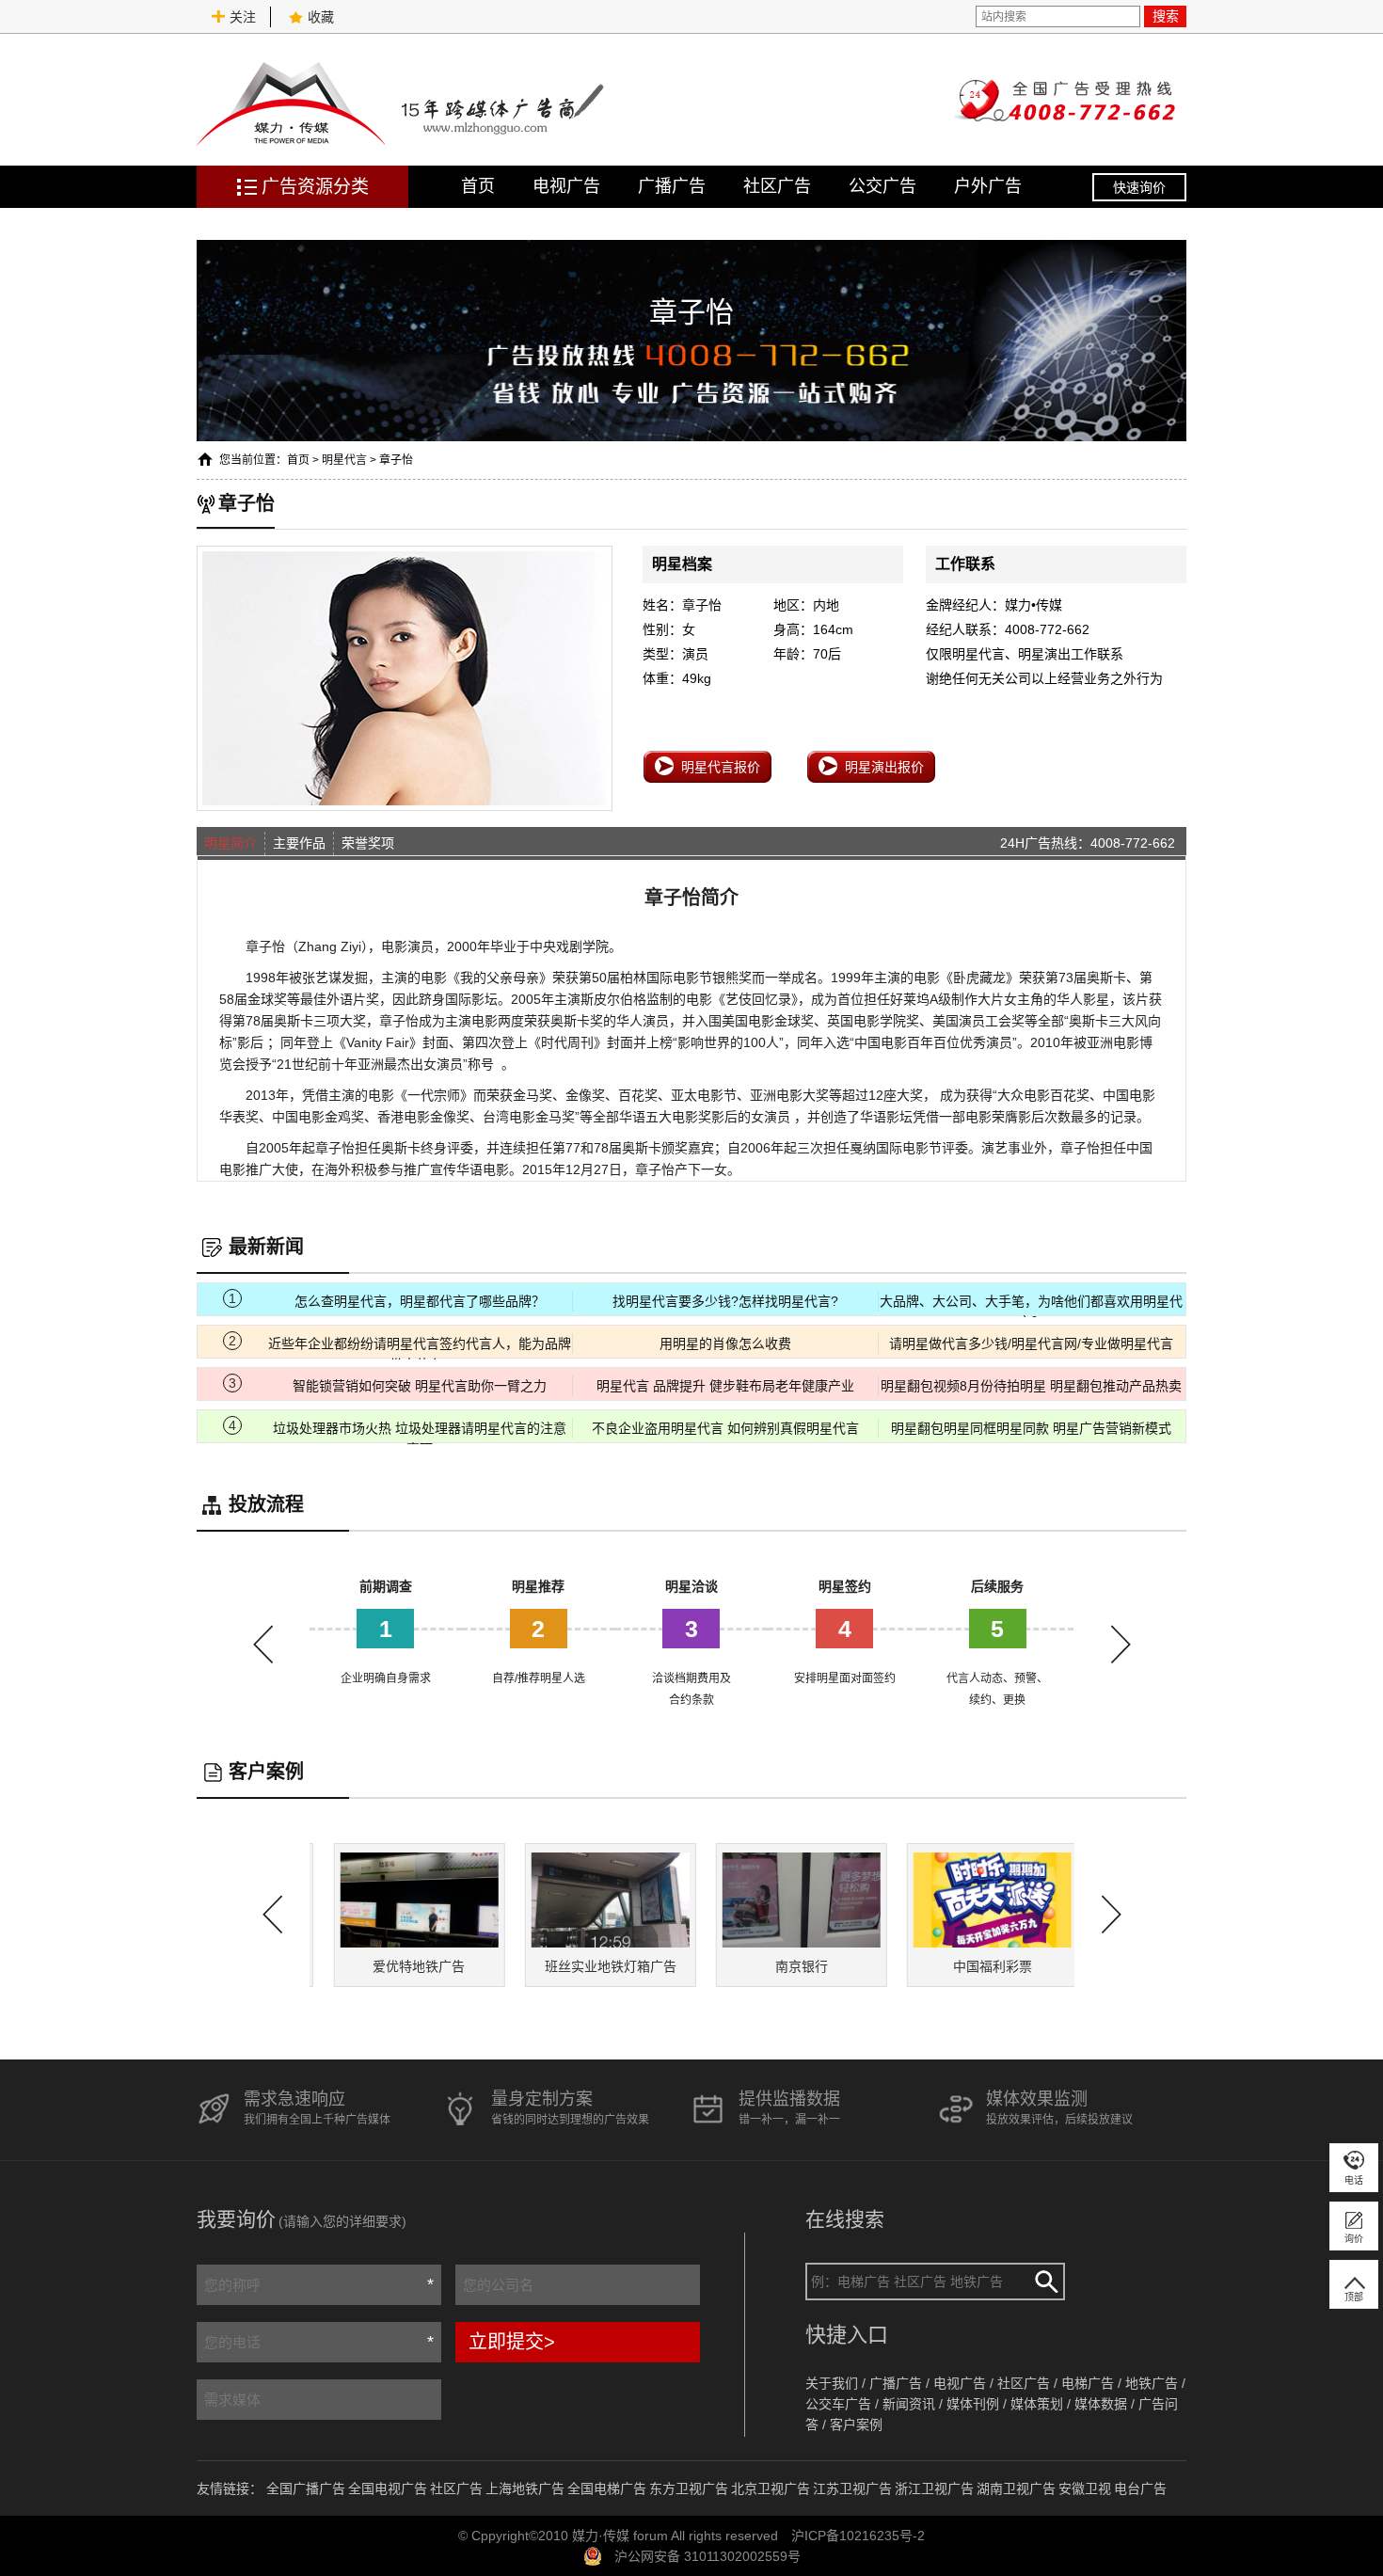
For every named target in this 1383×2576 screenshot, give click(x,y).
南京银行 (787, 1966)
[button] (1121, 1644)
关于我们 (832, 2383)
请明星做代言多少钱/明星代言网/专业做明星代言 (1031, 1344)
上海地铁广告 (525, 2489)
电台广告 (1140, 2489)
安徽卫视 (1085, 2489)
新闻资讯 (909, 2404)
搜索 (1166, 16)
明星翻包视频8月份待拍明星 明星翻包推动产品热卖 (1031, 1386)
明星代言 (344, 460)
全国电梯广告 (607, 2489)
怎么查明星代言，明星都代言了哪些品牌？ (420, 1301)
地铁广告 (1152, 2383)
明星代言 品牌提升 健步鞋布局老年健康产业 (725, 1386)
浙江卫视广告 (934, 2489)
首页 (478, 186)
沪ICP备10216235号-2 (858, 2536)
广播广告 (672, 186)
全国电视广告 (388, 2489)
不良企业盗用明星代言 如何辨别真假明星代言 (725, 1428)
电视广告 (566, 186)
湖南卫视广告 (1016, 2489)
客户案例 (856, 2425)
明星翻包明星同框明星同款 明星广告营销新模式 (1031, 1428)
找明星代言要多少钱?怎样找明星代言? (725, 1301)
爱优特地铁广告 (405, 1966)
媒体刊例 (973, 2404)
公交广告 (882, 186)
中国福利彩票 (978, 1966)
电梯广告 (1088, 2383)
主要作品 (299, 843)
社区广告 (777, 186)
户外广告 (988, 186)
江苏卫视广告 (852, 2489)
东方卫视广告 (689, 2489)
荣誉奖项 (368, 843)
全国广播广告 (306, 2489)
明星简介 (230, 843)
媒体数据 (1101, 2404)
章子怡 (396, 460)
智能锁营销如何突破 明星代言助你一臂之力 (420, 1386)
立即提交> (512, 2342)
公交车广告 (838, 2404)
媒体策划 (1037, 2404)
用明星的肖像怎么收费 (725, 1344)
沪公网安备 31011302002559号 (707, 2556)
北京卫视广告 (771, 2489)
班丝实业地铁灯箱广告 (596, 1966)
